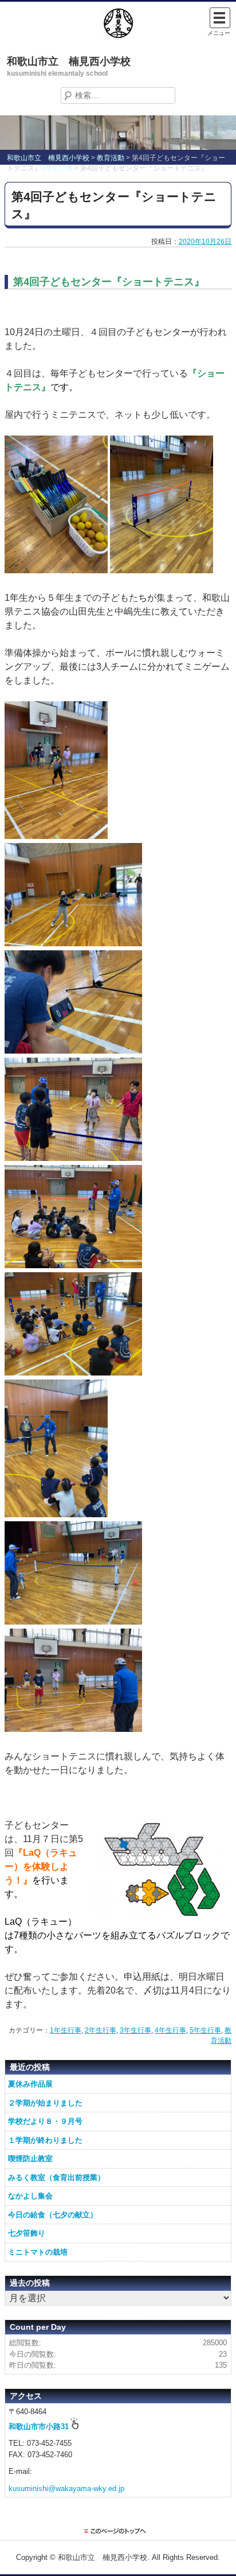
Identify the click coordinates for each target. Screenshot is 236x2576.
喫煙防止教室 (30, 2159)
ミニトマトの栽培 (38, 2252)
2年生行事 (101, 2030)
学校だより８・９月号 (45, 2121)
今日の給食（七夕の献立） (53, 2215)
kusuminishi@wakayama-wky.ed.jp (66, 2488)
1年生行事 (66, 2030)
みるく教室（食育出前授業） (56, 2177)
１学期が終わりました (45, 2140)
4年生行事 (170, 2030)
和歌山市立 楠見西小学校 (69, 61)
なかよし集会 (30, 2196)
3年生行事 (135, 2030)
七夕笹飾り (27, 2233)
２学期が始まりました (45, 2103)
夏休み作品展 (30, 2084)
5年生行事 (205, 2030)
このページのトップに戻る (118, 2531)
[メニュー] (220, 18)
